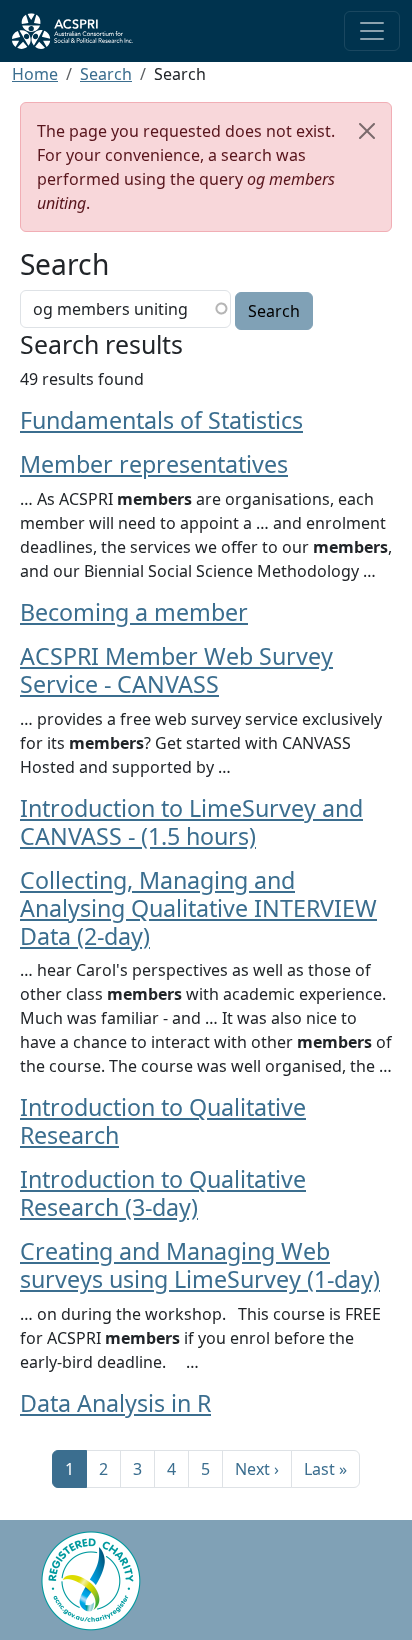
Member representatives (154, 464)
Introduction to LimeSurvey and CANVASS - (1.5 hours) (191, 822)
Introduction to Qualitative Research (163, 1121)
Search (106, 74)
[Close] (367, 131)
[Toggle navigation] (372, 31)
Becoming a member (134, 612)
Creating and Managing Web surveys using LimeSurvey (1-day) (200, 1265)
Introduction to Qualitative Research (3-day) (163, 1193)
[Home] (80, 31)
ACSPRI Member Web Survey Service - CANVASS (176, 670)
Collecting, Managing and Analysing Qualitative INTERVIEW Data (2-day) (198, 908)
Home (35, 74)
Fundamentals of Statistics (161, 420)
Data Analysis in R (115, 1403)
